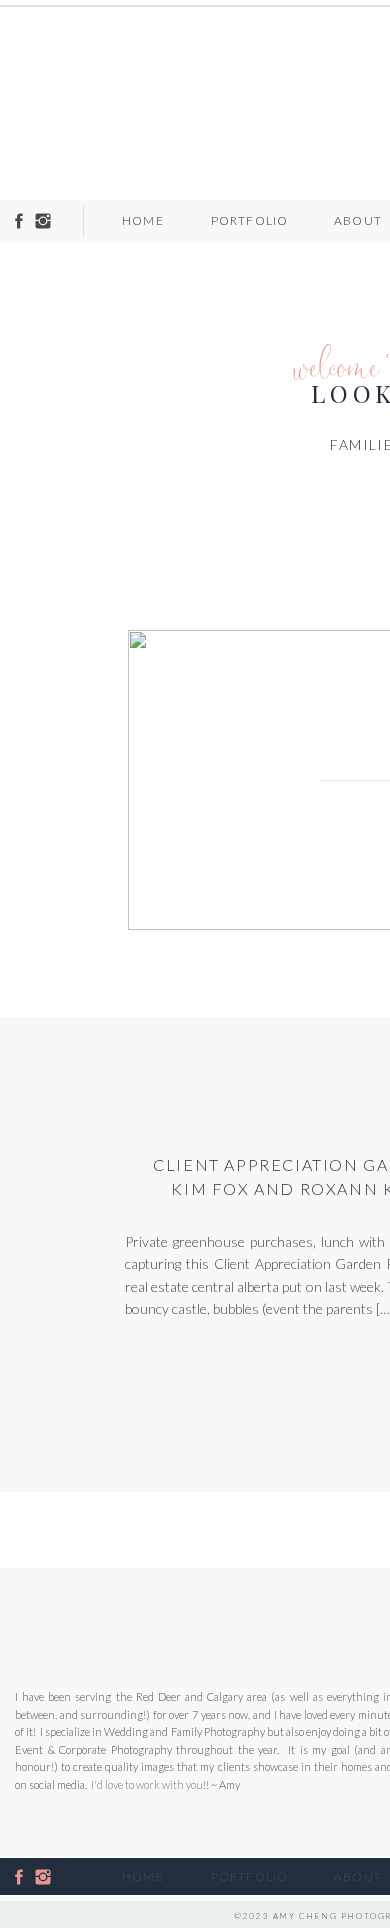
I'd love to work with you (147, 1784)
